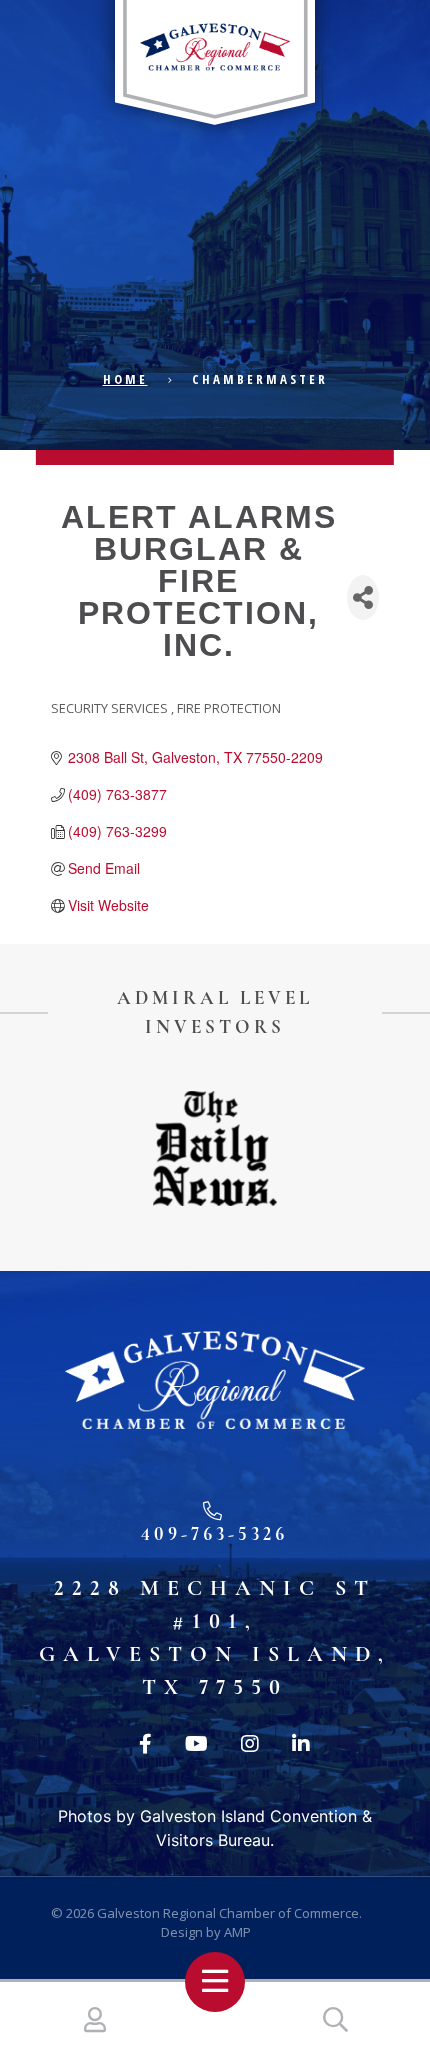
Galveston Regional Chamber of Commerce (228, 1913)
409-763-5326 (214, 1533)
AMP (237, 1932)
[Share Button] (363, 597)
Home (125, 379)
